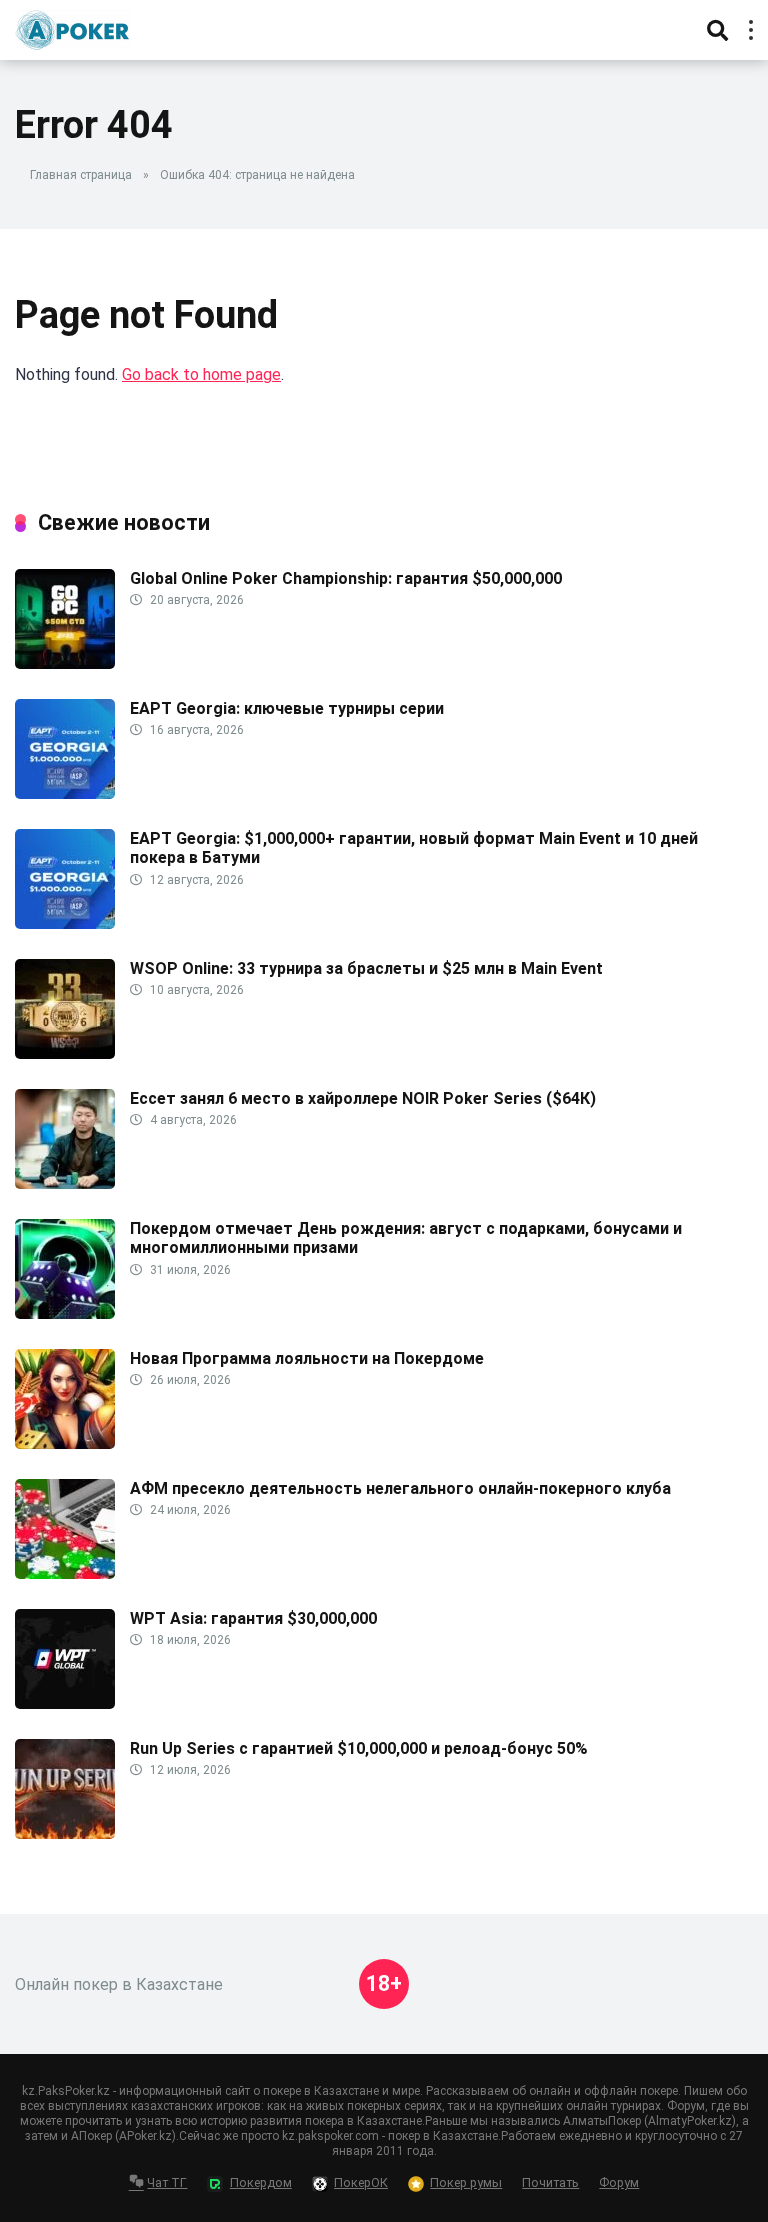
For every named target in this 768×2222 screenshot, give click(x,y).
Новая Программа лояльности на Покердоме (307, 1358)
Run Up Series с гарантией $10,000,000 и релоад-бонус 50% (359, 1748)
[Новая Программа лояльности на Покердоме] (65, 1443)
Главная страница (81, 175)
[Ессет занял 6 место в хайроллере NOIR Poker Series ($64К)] (65, 1183)
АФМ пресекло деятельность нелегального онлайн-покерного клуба (400, 1488)
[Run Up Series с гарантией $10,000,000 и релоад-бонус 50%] (65, 1833)
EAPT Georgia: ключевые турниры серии (287, 708)
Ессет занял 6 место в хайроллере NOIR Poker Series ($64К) (363, 1098)
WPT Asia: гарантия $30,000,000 (253, 1618)
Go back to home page (201, 374)
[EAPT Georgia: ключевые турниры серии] (65, 793)
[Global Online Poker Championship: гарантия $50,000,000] (65, 663)
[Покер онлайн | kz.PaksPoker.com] (72, 27)
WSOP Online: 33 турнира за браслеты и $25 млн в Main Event (366, 968)
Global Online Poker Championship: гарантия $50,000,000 (346, 578)
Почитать (550, 2182)
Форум (619, 2182)
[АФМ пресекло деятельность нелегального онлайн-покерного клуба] (65, 1573)
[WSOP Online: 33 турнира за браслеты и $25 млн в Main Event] (65, 1053)
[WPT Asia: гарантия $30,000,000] (65, 1703)
